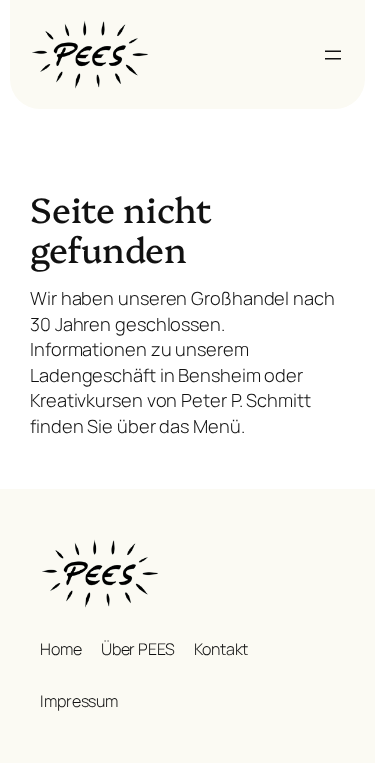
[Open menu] (333, 55)
